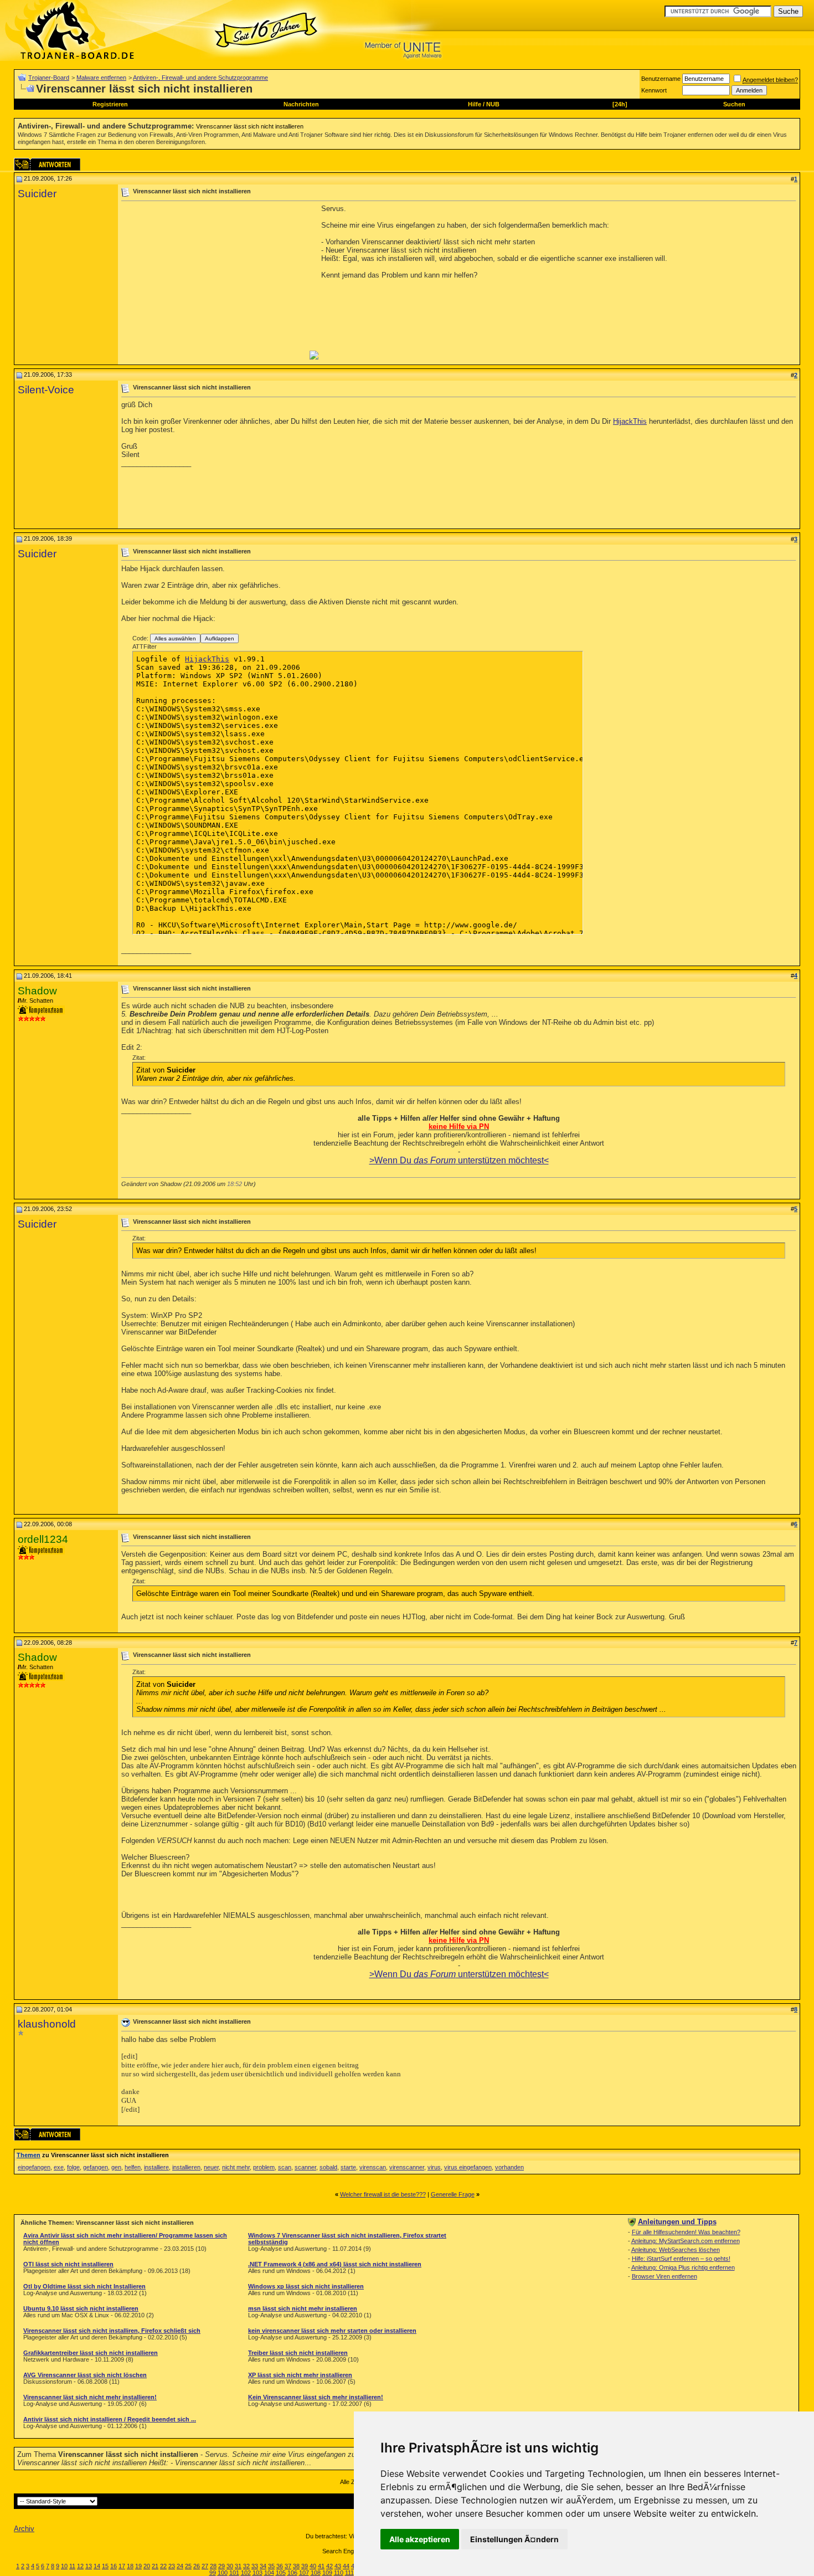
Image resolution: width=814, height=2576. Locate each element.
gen (116, 2167)
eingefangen (34, 2167)
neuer (211, 2167)
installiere (156, 2167)
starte (348, 2167)
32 (246, 2566)
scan (285, 2167)
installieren (186, 2167)
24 (180, 2566)
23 (172, 2566)
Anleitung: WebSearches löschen (676, 2250)
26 (197, 2566)
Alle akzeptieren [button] (420, 2539)
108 (316, 2573)
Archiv (24, 2529)
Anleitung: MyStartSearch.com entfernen (686, 2241)
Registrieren (110, 104)
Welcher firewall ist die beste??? (383, 2194)
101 (234, 2573)
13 (89, 2566)
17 (122, 2566)
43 (338, 2566)
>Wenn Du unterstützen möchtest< (459, 1160)
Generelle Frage (453, 2194)
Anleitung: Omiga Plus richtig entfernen (683, 2267)
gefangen (96, 2167)
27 (205, 2566)
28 (213, 2566)
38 (296, 2566)
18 (130, 2566)
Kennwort (654, 90)
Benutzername (661, 79)
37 (288, 2566)
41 (321, 2566)
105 (281, 2573)
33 (255, 2566)
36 (280, 2566)
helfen (133, 2167)
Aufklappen (220, 638)
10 (64, 2566)
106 (292, 2573)
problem (264, 2167)
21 (155, 2566)
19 (138, 2566)
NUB (493, 104)
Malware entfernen (101, 78)
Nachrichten (301, 104)
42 (329, 2566)
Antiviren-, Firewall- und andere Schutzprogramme (200, 78)
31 (238, 2566)
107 (304, 2573)
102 (246, 2573)
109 (327, 2573)
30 (230, 2566)
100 (223, 2573)
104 (269, 2573)
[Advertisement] (214, 282)
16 (114, 2566)
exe (59, 2167)
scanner (305, 2167)
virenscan (373, 2167)
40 (313, 2566)
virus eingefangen (468, 2167)
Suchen (734, 104)
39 (305, 2566)
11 (72, 2566)
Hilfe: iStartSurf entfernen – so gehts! (681, 2259)
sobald (328, 2167)
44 (346, 2566)
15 (105, 2566)
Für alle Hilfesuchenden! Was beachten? (686, 2232)
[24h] (620, 104)
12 (80, 2566)
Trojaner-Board (49, 78)
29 (221, 2566)
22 (163, 2566)
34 (263, 2566)
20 (147, 2566)
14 (97, 2566)
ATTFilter (145, 646)
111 (349, 2573)
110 (339, 2573)
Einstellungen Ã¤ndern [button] (514, 2539)
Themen (29, 2155)
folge (73, 2167)
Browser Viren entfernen (664, 2276)
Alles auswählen (175, 638)
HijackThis (630, 421)
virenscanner (407, 2167)
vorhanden (509, 2167)
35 (271, 2566)
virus (434, 2167)
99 (213, 2573)
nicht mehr (236, 2167)
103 (257, 2573)
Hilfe (475, 104)
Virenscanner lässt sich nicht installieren (250, 126)
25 (188, 2566)
